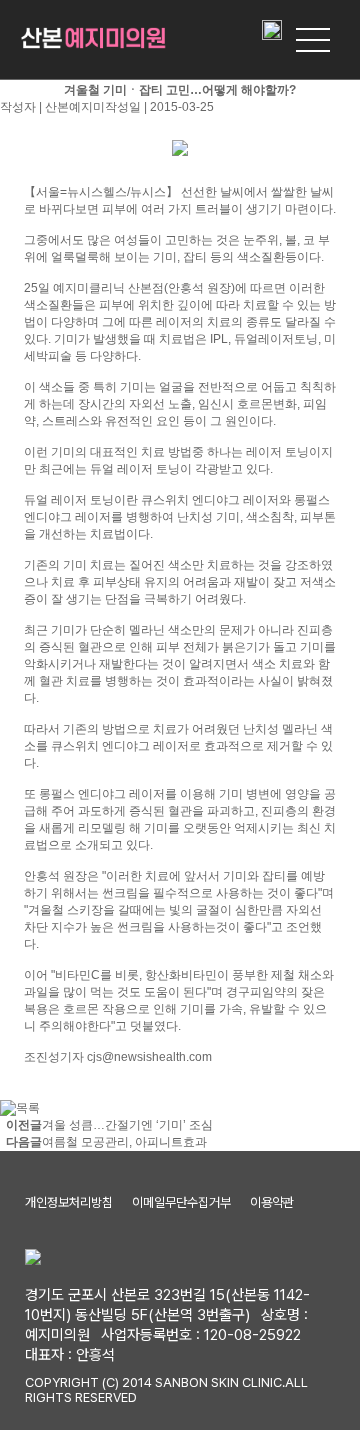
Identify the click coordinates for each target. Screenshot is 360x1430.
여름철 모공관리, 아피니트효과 (124, 1142)
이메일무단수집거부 (181, 1202)
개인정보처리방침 (69, 1202)
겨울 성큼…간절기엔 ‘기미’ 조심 (127, 1125)
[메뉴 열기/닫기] (313, 40)
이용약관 (272, 1202)
